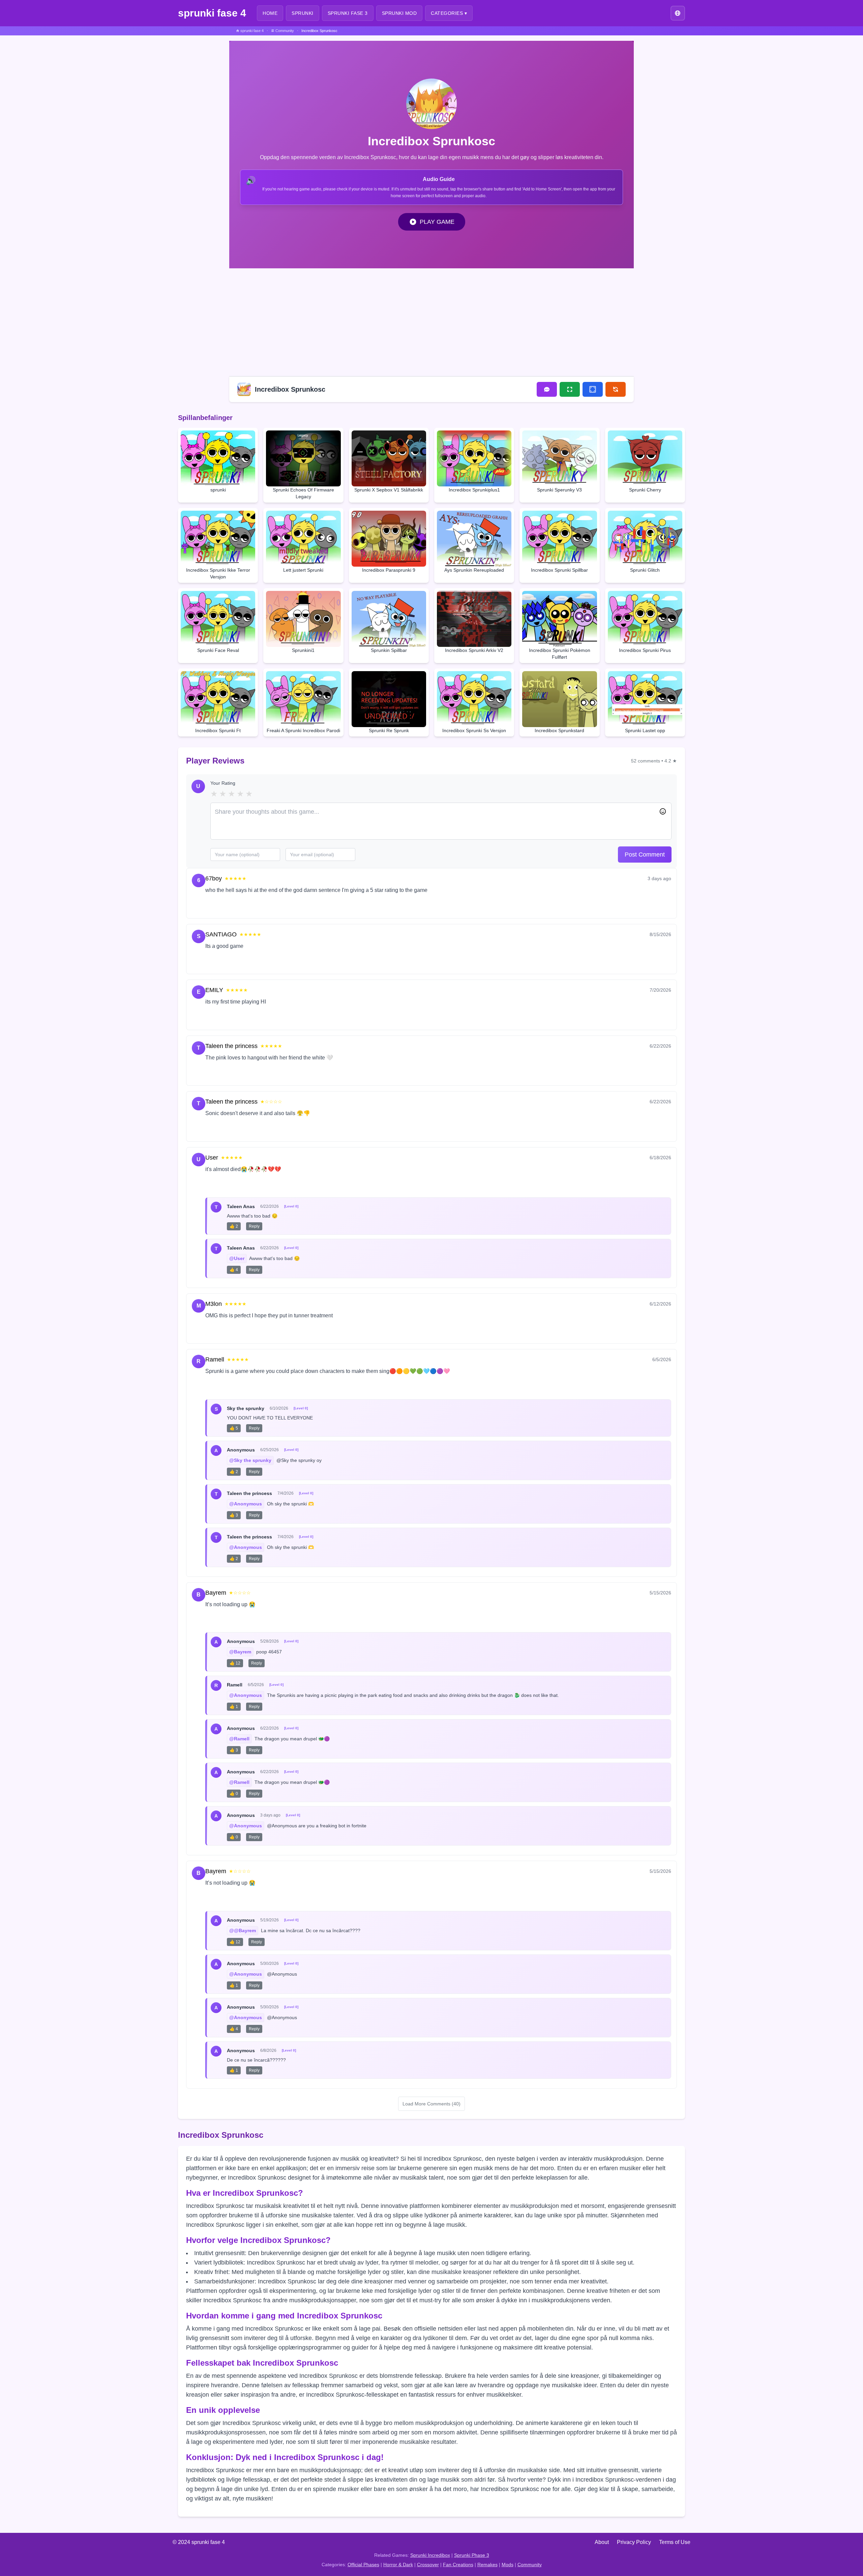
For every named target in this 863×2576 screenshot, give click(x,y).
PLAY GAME (437, 222)
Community (530, 2565)
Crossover (428, 2565)
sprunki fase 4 (212, 13)
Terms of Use (675, 2542)
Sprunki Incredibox (430, 2555)
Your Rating (223, 783)
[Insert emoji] (663, 811)
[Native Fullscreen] (570, 389)
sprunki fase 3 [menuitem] (348, 13)
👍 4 (234, 1270)
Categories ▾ (449, 13)
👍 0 (234, 1794)
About (602, 2542)
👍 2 (234, 1226)
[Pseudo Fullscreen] (593, 389)
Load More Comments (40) (431, 2104)
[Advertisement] (431, 321)
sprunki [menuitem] (303, 13)
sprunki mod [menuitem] (399, 13)
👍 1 (234, 1707)
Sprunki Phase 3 (472, 2555)
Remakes (487, 2565)
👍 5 (234, 1428)
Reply (240, 906)
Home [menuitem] (270, 13)
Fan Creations (458, 2565)
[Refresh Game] (616, 389)
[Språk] (678, 13)
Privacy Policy (634, 2542)
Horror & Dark (398, 2565)
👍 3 (234, 1515)
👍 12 (235, 1663)
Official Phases (363, 2565)
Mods (508, 2565)
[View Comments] (547, 389)
